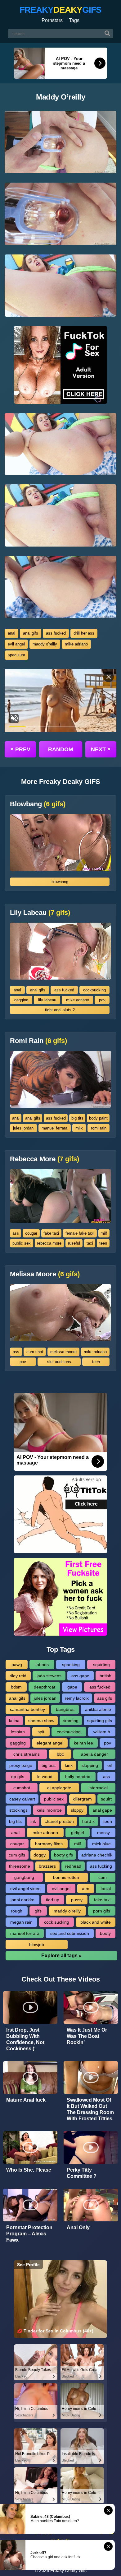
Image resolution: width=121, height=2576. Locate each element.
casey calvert (22, 1799)
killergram (82, 1799)
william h (102, 1732)
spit (41, 1732)
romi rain (99, 1128)
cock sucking (57, 1922)
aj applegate (59, 1788)
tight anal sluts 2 (60, 1010)
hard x (88, 1821)
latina (14, 1721)
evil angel (16, 644)
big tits (77, 1118)
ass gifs (105, 1698)
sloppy (77, 1810)
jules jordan (23, 1128)
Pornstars (52, 20)
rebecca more (49, 1243)
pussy (77, 1900)
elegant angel (50, 1743)
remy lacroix (77, 1698)
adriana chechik (97, 1855)
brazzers (47, 1866)
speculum (16, 655)
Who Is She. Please (29, 2170)
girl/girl (78, 1833)
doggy (40, 1855)
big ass (49, 1765)
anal (11, 633)
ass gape (80, 1676)
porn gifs (102, 1911)
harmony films (49, 1844)
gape (72, 1687)
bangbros (65, 1709)
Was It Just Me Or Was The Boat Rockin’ (87, 2036)
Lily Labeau (40, 913)
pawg (17, 1665)
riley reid (18, 1676)
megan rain (21, 1922)
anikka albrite (98, 1709)
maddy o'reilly (45, 644)
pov (102, 1000)
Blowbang (38, 804)
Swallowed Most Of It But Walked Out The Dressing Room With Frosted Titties (90, 2109)
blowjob (37, 1945)
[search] (107, 34)
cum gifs (17, 1855)
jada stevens (49, 1676)
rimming (71, 1721)
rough (17, 1911)
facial (106, 1889)
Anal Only (78, 2227)
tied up (53, 1900)
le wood (45, 1777)
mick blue (101, 1844)
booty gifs (63, 1855)
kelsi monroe (49, 1810)
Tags (74, 20)
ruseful (74, 1243)
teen (103, 1243)
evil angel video (25, 1889)
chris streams (27, 1754)
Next (101, 749)
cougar (31, 1233)
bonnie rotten (66, 1877)
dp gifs (18, 1777)
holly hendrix (78, 1777)
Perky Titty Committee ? (82, 2173)
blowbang (60, 882)
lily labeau (47, 1000)
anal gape (102, 1810)
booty (105, 1933)
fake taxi (51, 1233)
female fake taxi (80, 1233)
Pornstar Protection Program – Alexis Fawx (29, 2234)
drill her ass (84, 633)
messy (103, 1833)
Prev (20, 749)
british (105, 1676)
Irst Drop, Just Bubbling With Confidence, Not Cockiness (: (25, 2039)
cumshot (22, 1788)
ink (33, 1821)
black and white (96, 1922)
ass (16, 1233)
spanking (71, 1665)
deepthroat (45, 1687)
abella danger (94, 1754)
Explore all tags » (61, 1956)
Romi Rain (38, 1041)
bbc (60, 1754)
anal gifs (31, 633)
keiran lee (83, 1743)
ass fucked (56, 633)
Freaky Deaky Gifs (68, 2570)
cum (103, 1877)
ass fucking (101, 1866)
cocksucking (94, 990)
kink (69, 1765)
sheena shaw (41, 1721)
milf (104, 1233)
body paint (98, 1118)
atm (86, 1889)
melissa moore (63, 1352)
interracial (98, 1788)
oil (110, 1765)
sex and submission (70, 1933)
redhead (73, 1866)
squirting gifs (100, 1721)
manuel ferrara (54, 1128)
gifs (38, 1911)
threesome (20, 1866)
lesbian (18, 1732)
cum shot (35, 1352)
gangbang (24, 1877)
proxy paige (21, 1765)
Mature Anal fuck (26, 2100)
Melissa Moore (45, 1274)
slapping (90, 1765)
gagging (21, 1000)
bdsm (16, 1687)
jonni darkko (22, 1900)
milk (79, 1128)
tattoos (42, 1665)
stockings (18, 1810)
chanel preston (59, 1821)
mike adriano (76, 644)
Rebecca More (45, 1159)
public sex (22, 1243)
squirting (101, 1665)
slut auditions (59, 1362)
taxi (90, 1243)
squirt (106, 1799)
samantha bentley (27, 1709)
